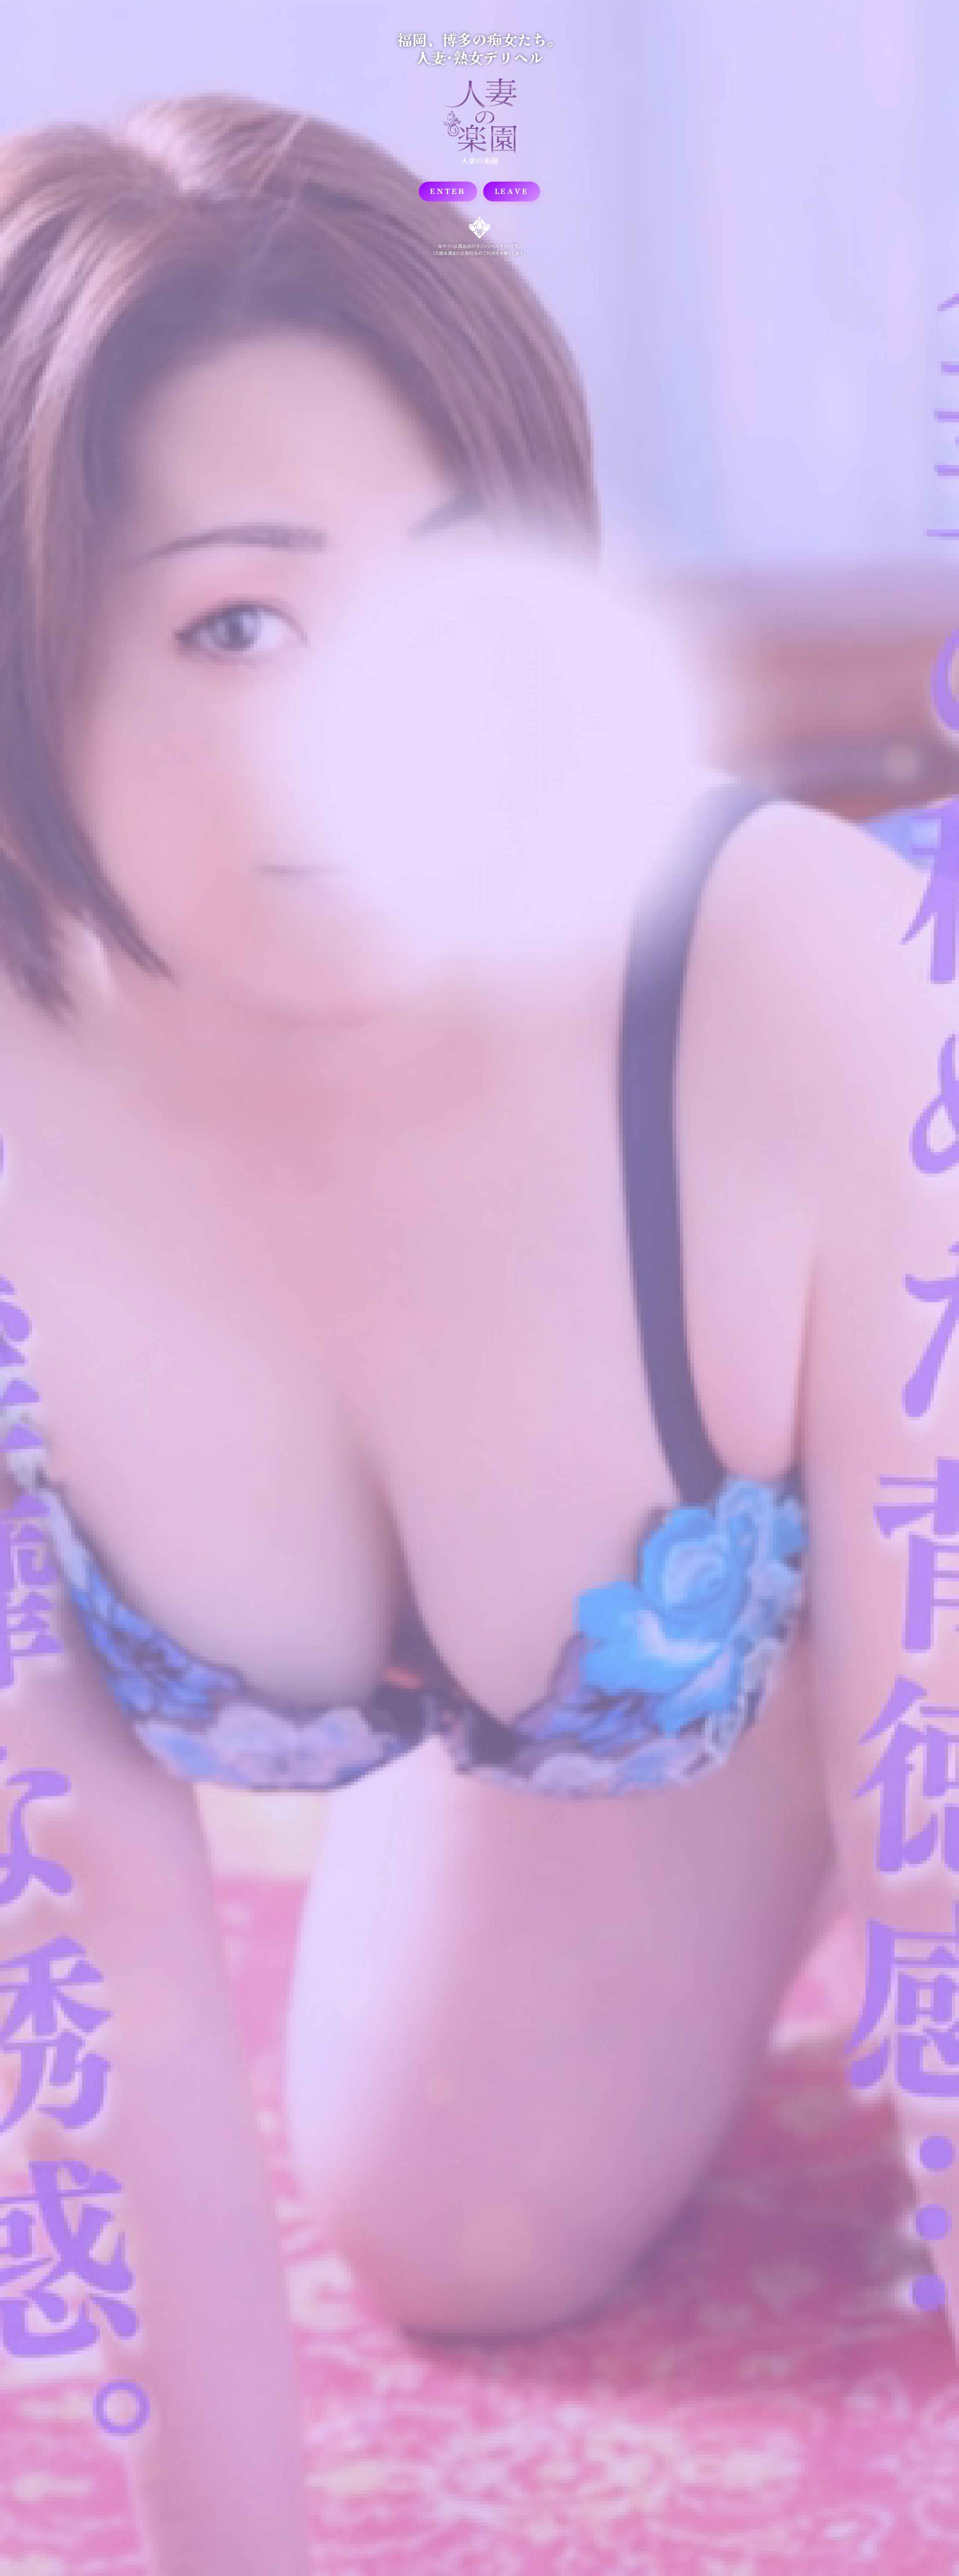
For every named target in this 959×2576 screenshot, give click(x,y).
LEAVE (512, 191)
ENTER (448, 191)
